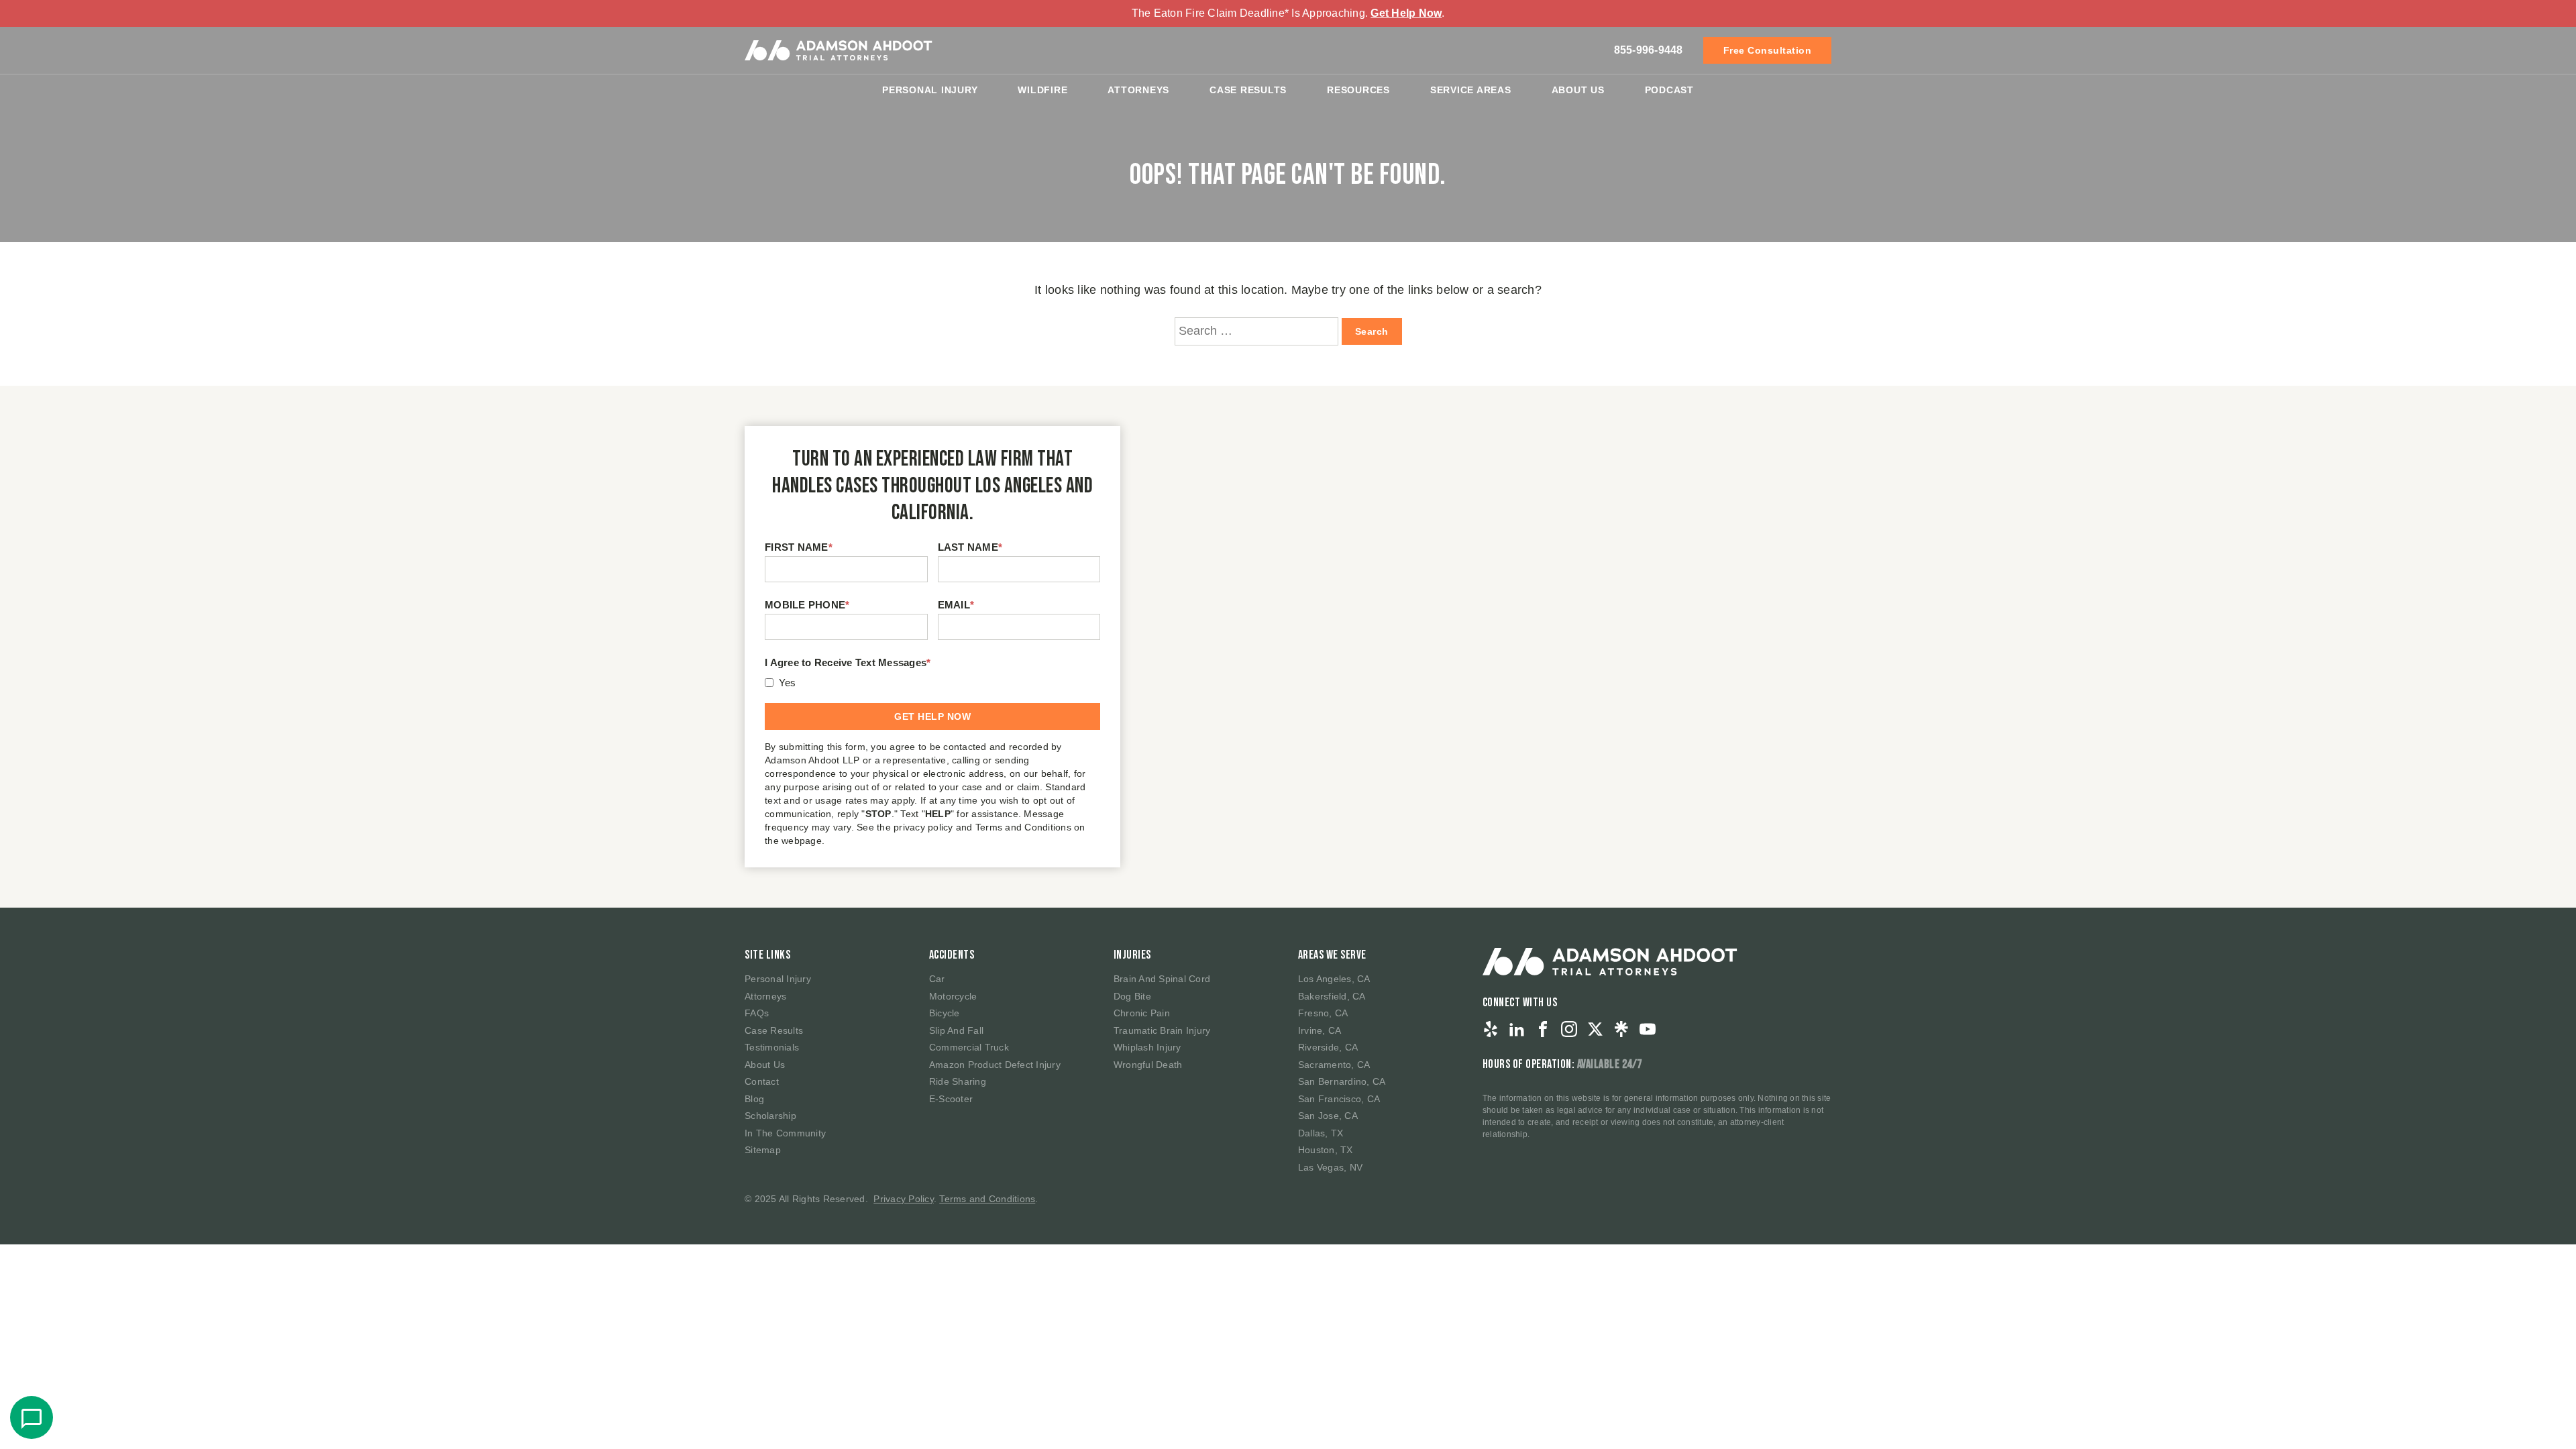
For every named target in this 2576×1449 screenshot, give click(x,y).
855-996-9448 (1649, 50)
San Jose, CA (1328, 1116)
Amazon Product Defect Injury (995, 1065)
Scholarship (770, 1116)
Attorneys (1138, 90)
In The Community (785, 1133)
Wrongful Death (1148, 1065)
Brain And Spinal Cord (1162, 979)
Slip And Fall (956, 1030)
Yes (788, 683)
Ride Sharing (958, 1081)
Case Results (1248, 90)
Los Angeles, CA (1334, 979)
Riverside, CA (1328, 1047)
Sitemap (763, 1150)
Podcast (1669, 90)
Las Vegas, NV (1330, 1167)
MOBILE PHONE (807, 605)
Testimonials (772, 1047)
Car (937, 979)
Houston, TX (1326, 1150)
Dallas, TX (1321, 1133)
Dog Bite (1132, 996)
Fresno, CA (1323, 1013)
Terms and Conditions (987, 1199)
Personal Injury (930, 90)
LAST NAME (970, 547)
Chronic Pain (1142, 1013)
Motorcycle (953, 996)
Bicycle (945, 1013)
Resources (1358, 90)
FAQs (757, 1013)
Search (1372, 331)
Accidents (952, 955)
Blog (754, 1099)
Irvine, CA (1320, 1030)
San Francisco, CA (1339, 1099)
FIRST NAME (799, 547)
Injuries (1132, 955)
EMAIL (956, 605)
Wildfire (1042, 90)
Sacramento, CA (1334, 1065)
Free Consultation (1768, 50)
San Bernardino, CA (1342, 1081)
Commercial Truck (969, 1047)
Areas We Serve (1332, 955)
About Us (1578, 90)
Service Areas (1471, 90)
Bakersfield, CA (1332, 996)
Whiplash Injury (1147, 1047)
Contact (762, 1081)
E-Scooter (951, 1099)
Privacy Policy (904, 1199)
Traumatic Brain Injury (1162, 1030)
